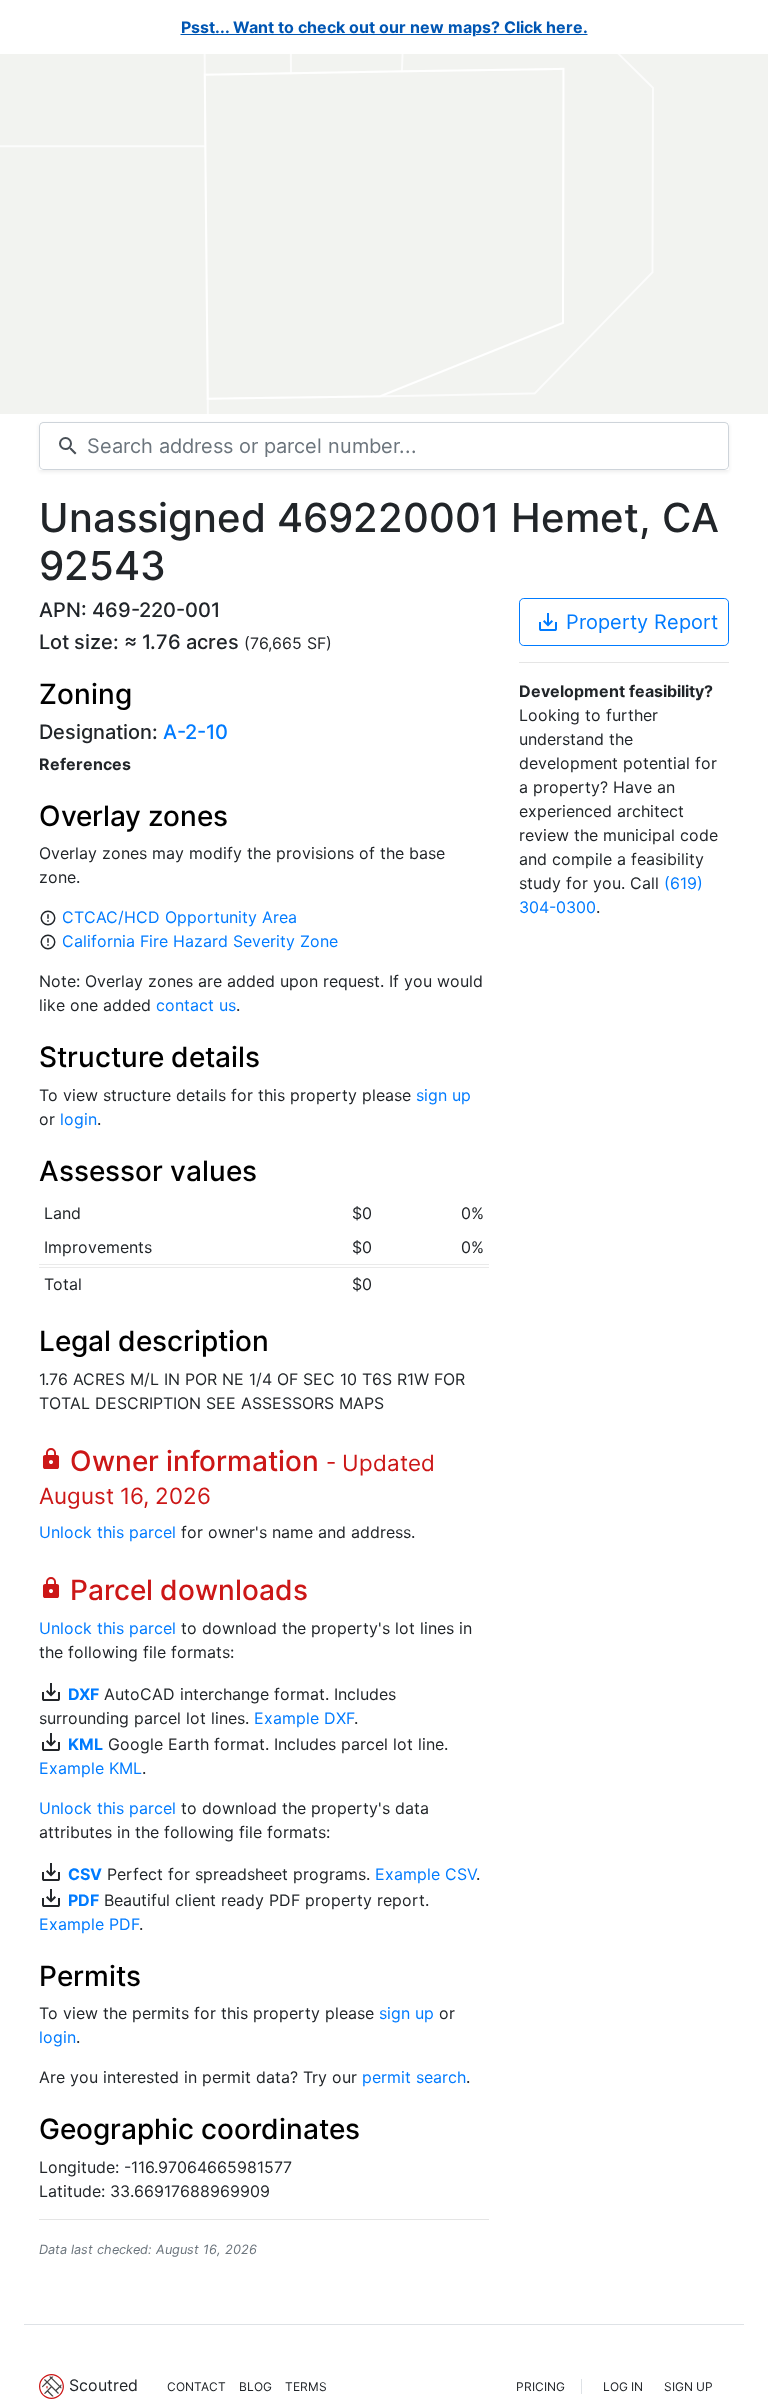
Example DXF (304, 1718)
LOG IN (623, 2386)
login (78, 1119)
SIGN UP (688, 2386)
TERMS (306, 2386)
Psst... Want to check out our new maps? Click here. (384, 27)
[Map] (384, 234)
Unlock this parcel (107, 1532)
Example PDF (89, 1924)
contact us (196, 1005)
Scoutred (103, 2385)
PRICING (540, 2386)
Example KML (90, 1768)
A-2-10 (195, 732)
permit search (414, 2077)
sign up (443, 1095)
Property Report (627, 622)
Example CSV (425, 1874)
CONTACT (196, 2386)
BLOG (255, 2386)
